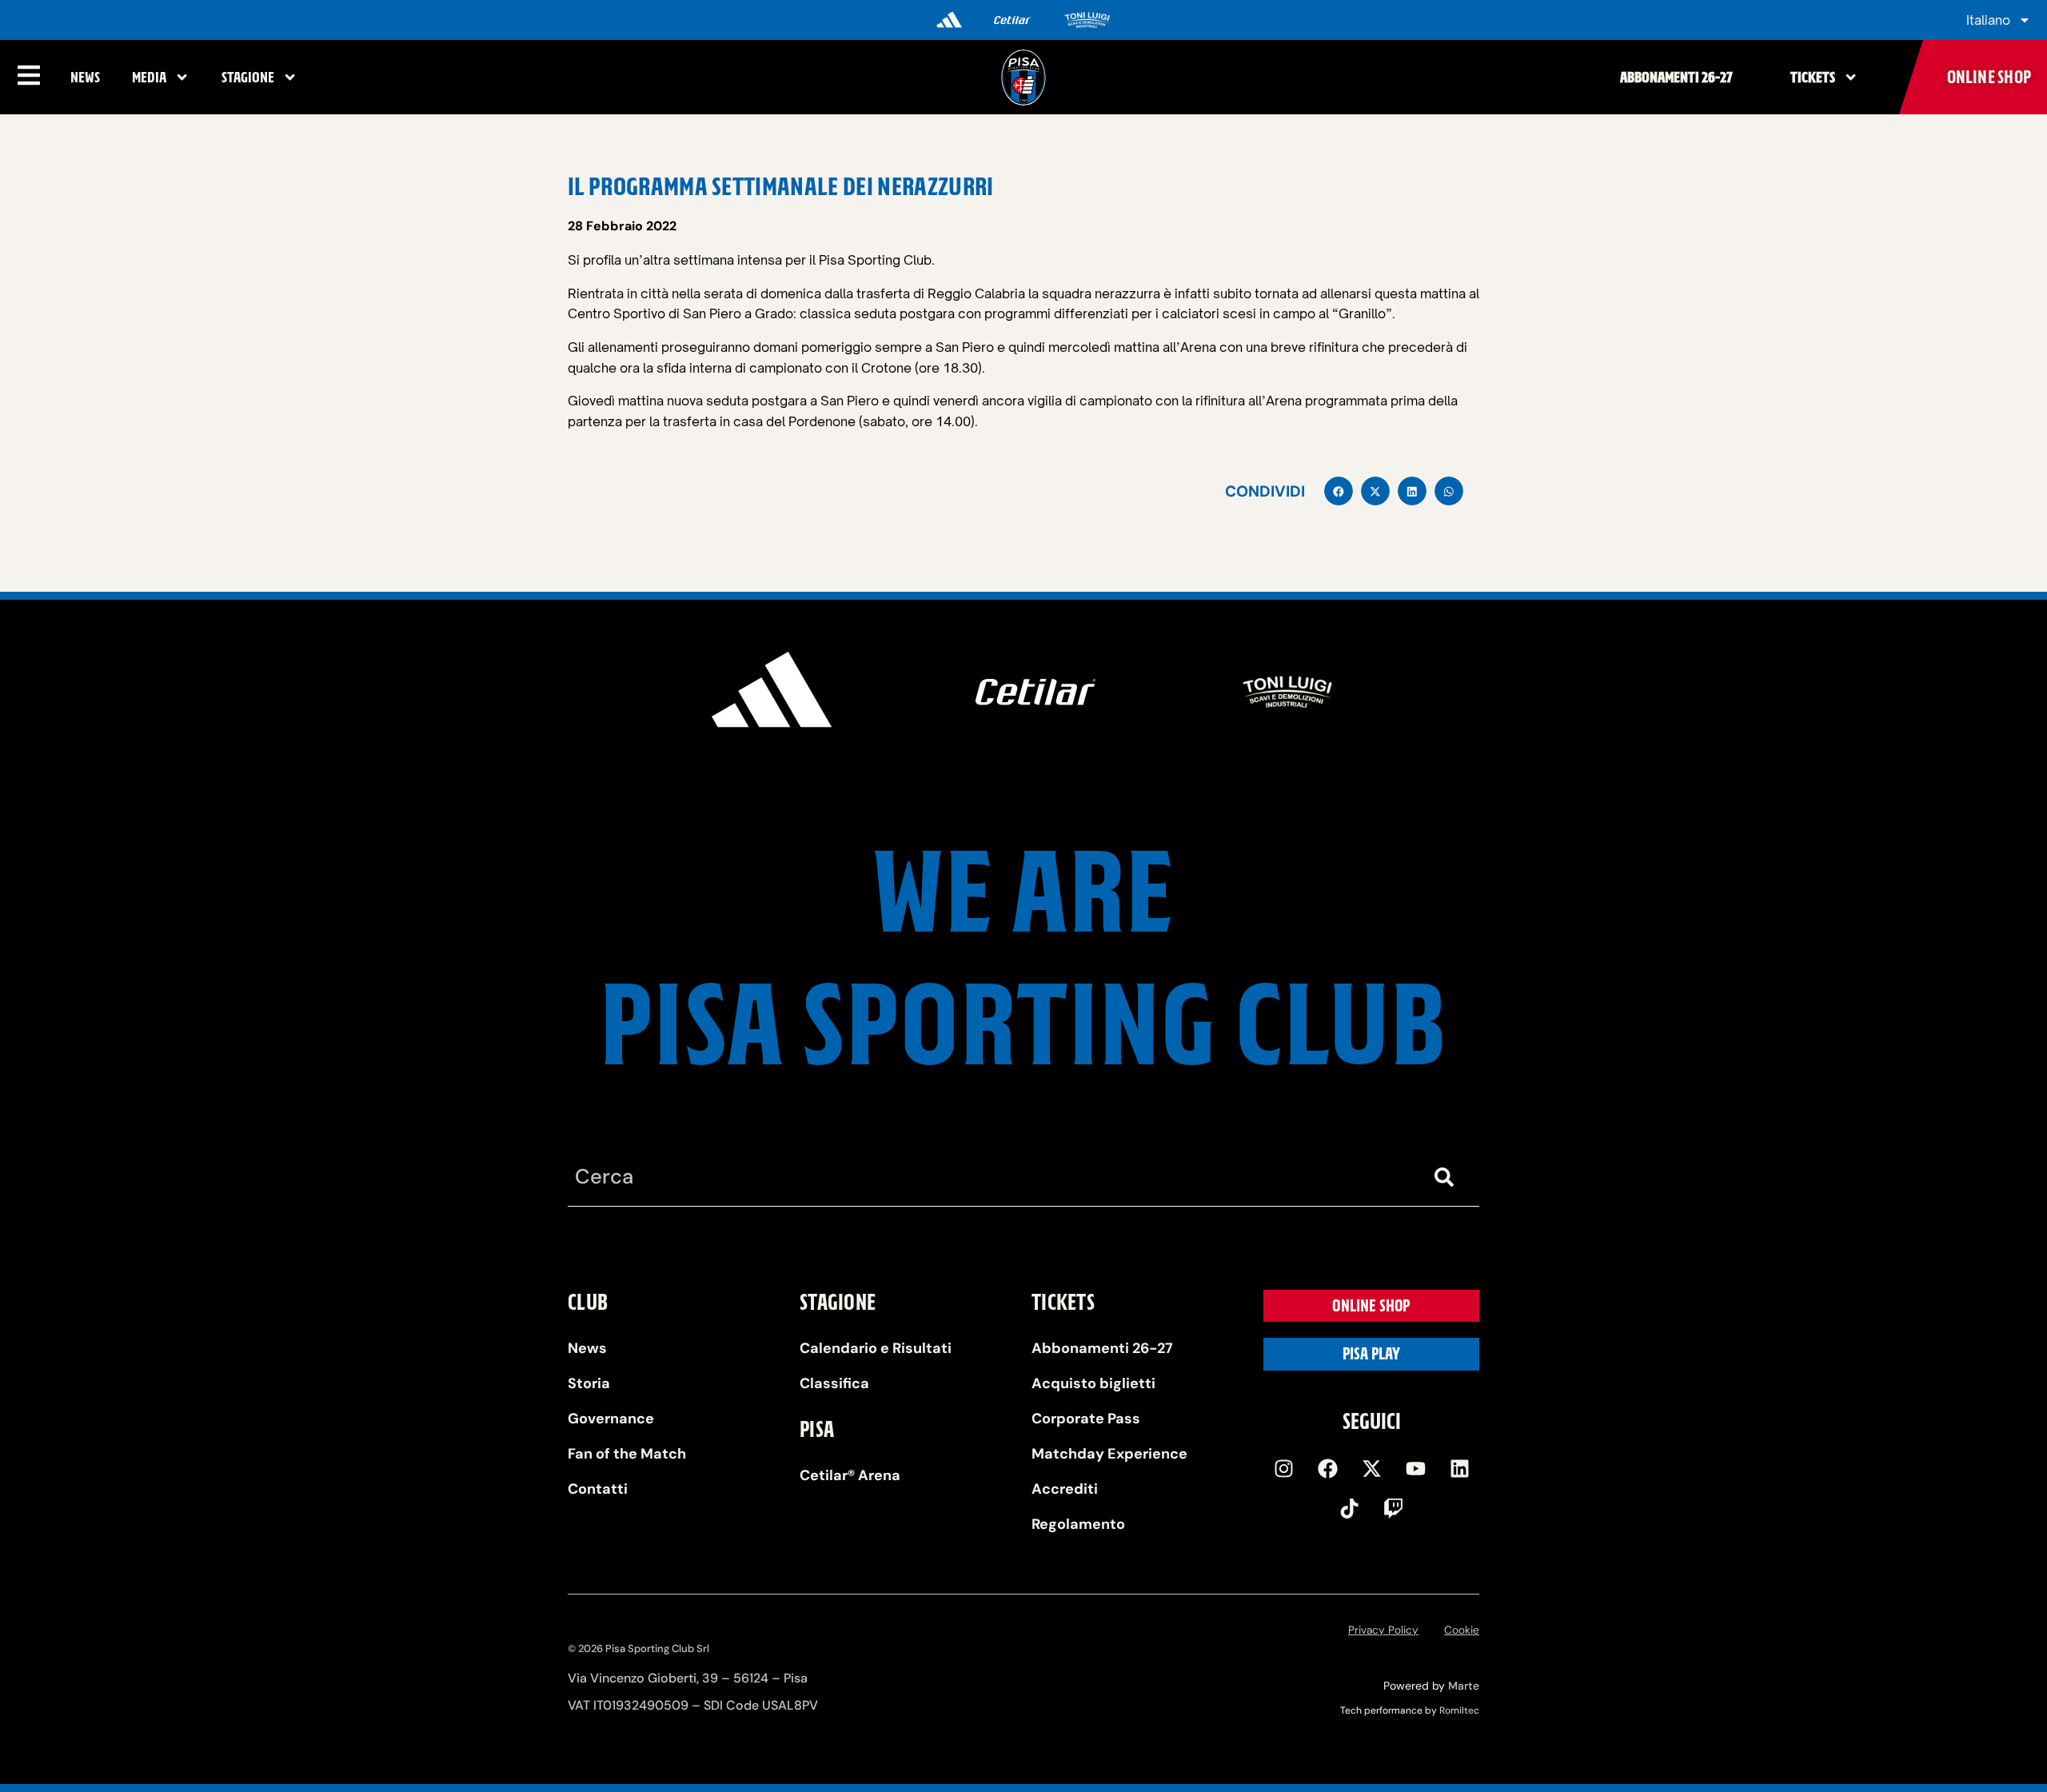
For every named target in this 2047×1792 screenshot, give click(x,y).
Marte (1464, 1686)
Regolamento (1078, 1524)
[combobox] (992, 1177)
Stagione (248, 77)
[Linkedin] (1459, 1468)
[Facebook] (1327, 1468)
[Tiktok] (1350, 1508)
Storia (589, 1383)
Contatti (598, 1489)
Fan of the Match (627, 1454)
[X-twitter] (1371, 1468)
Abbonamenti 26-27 (1676, 77)
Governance (611, 1419)
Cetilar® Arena (850, 1475)
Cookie (1462, 1630)
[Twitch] (1394, 1508)
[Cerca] (1447, 1177)
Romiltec (1459, 1710)
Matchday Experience (1109, 1454)
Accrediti (1065, 1489)
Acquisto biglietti (1093, 1383)
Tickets (1813, 77)
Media (149, 77)
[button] (1339, 491)
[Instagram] (1283, 1468)
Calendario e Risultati (876, 1348)
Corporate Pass (1086, 1419)
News (85, 77)
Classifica (834, 1383)
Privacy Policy (1383, 1630)
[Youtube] (1415, 1468)
